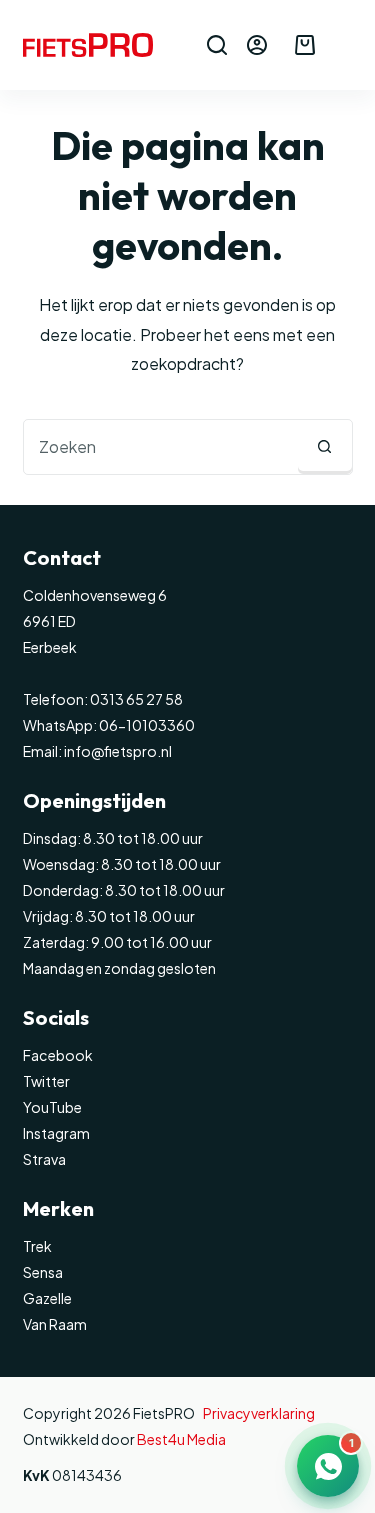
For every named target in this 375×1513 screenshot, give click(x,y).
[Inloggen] (257, 45)
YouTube (52, 1107)
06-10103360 (147, 725)
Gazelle (47, 1298)
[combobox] (161, 447)
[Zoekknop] (325, 447)
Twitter (46, 1081)
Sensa (43, 1272)
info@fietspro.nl (117, 751)
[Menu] (344, 45)
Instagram (56, 1133)
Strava (44, 1159)
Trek (37, 1246)
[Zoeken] (217, 45)
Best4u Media (181, 1439)
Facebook (58, 1055)
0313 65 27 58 (135, 699)
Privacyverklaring (259, 1413)
